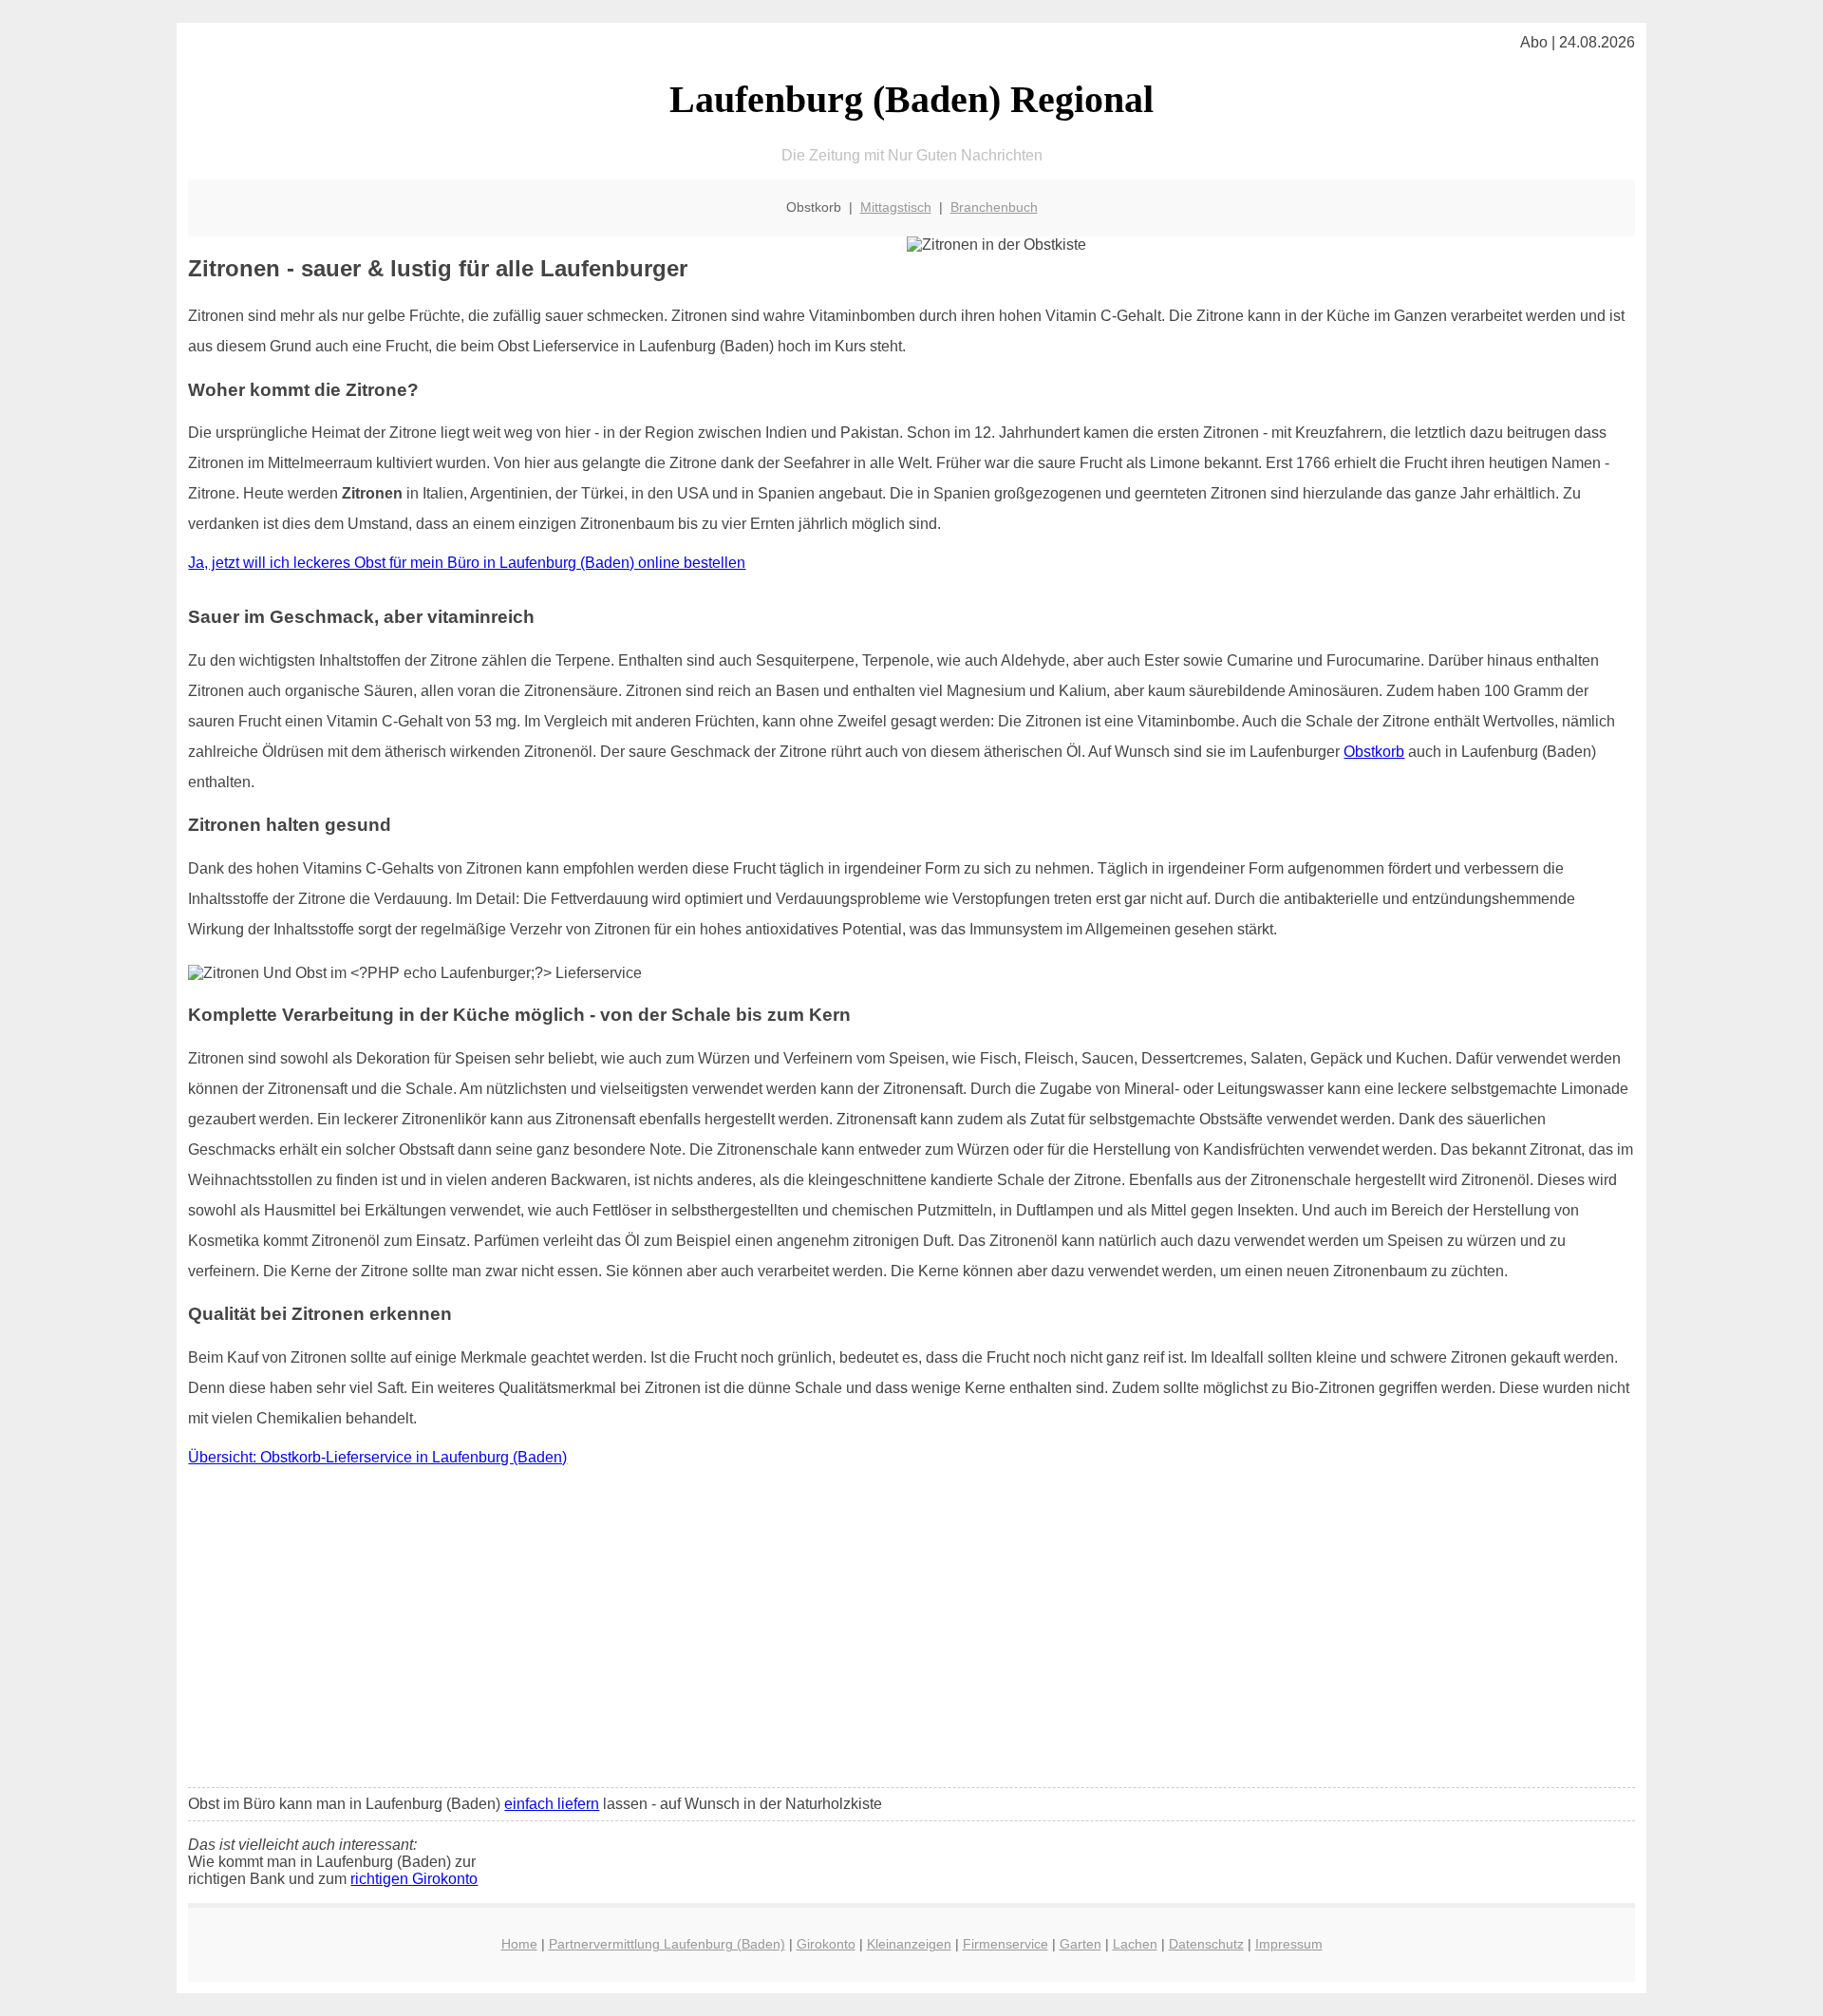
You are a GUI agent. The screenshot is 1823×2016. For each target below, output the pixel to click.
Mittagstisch (896, 207)
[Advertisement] (911, 1631)
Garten (1081, 1944)
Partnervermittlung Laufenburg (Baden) (667, 1944)
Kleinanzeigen (909, 1944)
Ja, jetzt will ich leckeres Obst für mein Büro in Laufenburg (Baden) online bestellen (467, 563)
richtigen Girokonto (414, 1879)
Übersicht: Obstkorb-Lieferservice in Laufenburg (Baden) (377, 1457)
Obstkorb (1374, 752)
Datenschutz (1206, 1944)
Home (519, 1944)
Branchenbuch (994, 207)
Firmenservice (1005, 1944)
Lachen (1135, 1944)
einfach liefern (552, 1804)
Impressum (1289, 1944)
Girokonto (826, 1944)
